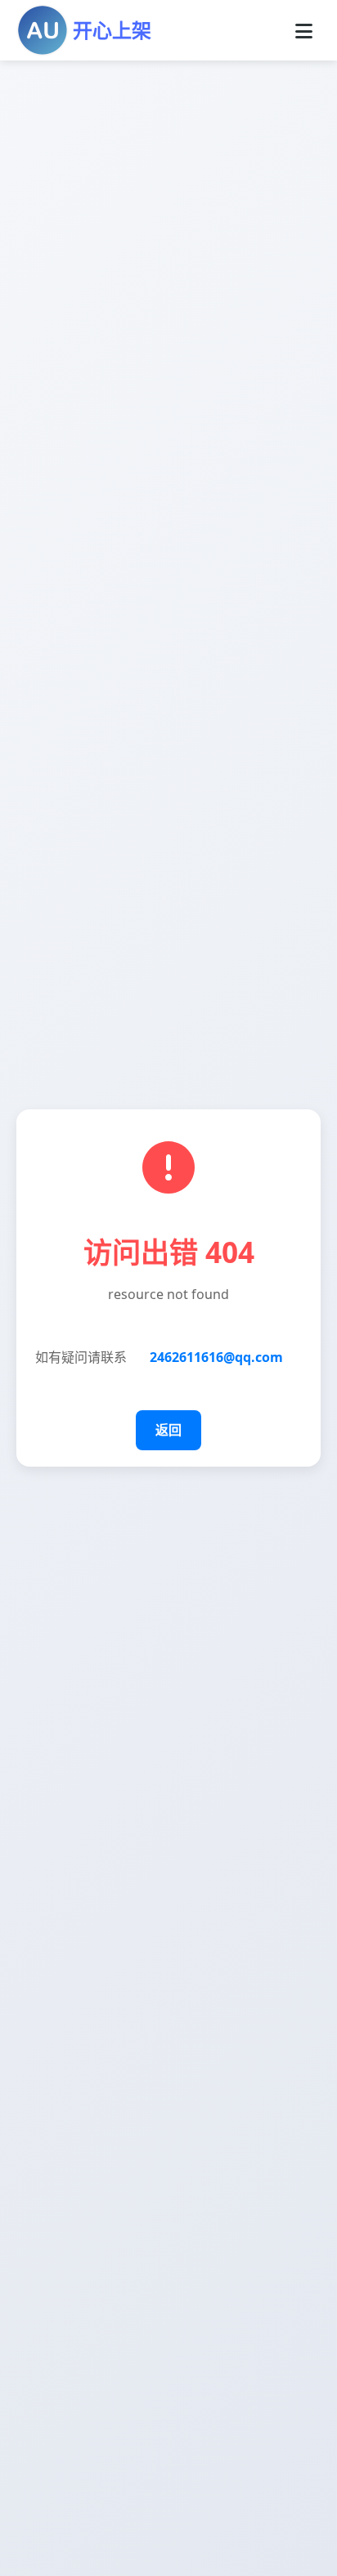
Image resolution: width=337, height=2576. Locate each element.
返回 (168, 1430)
